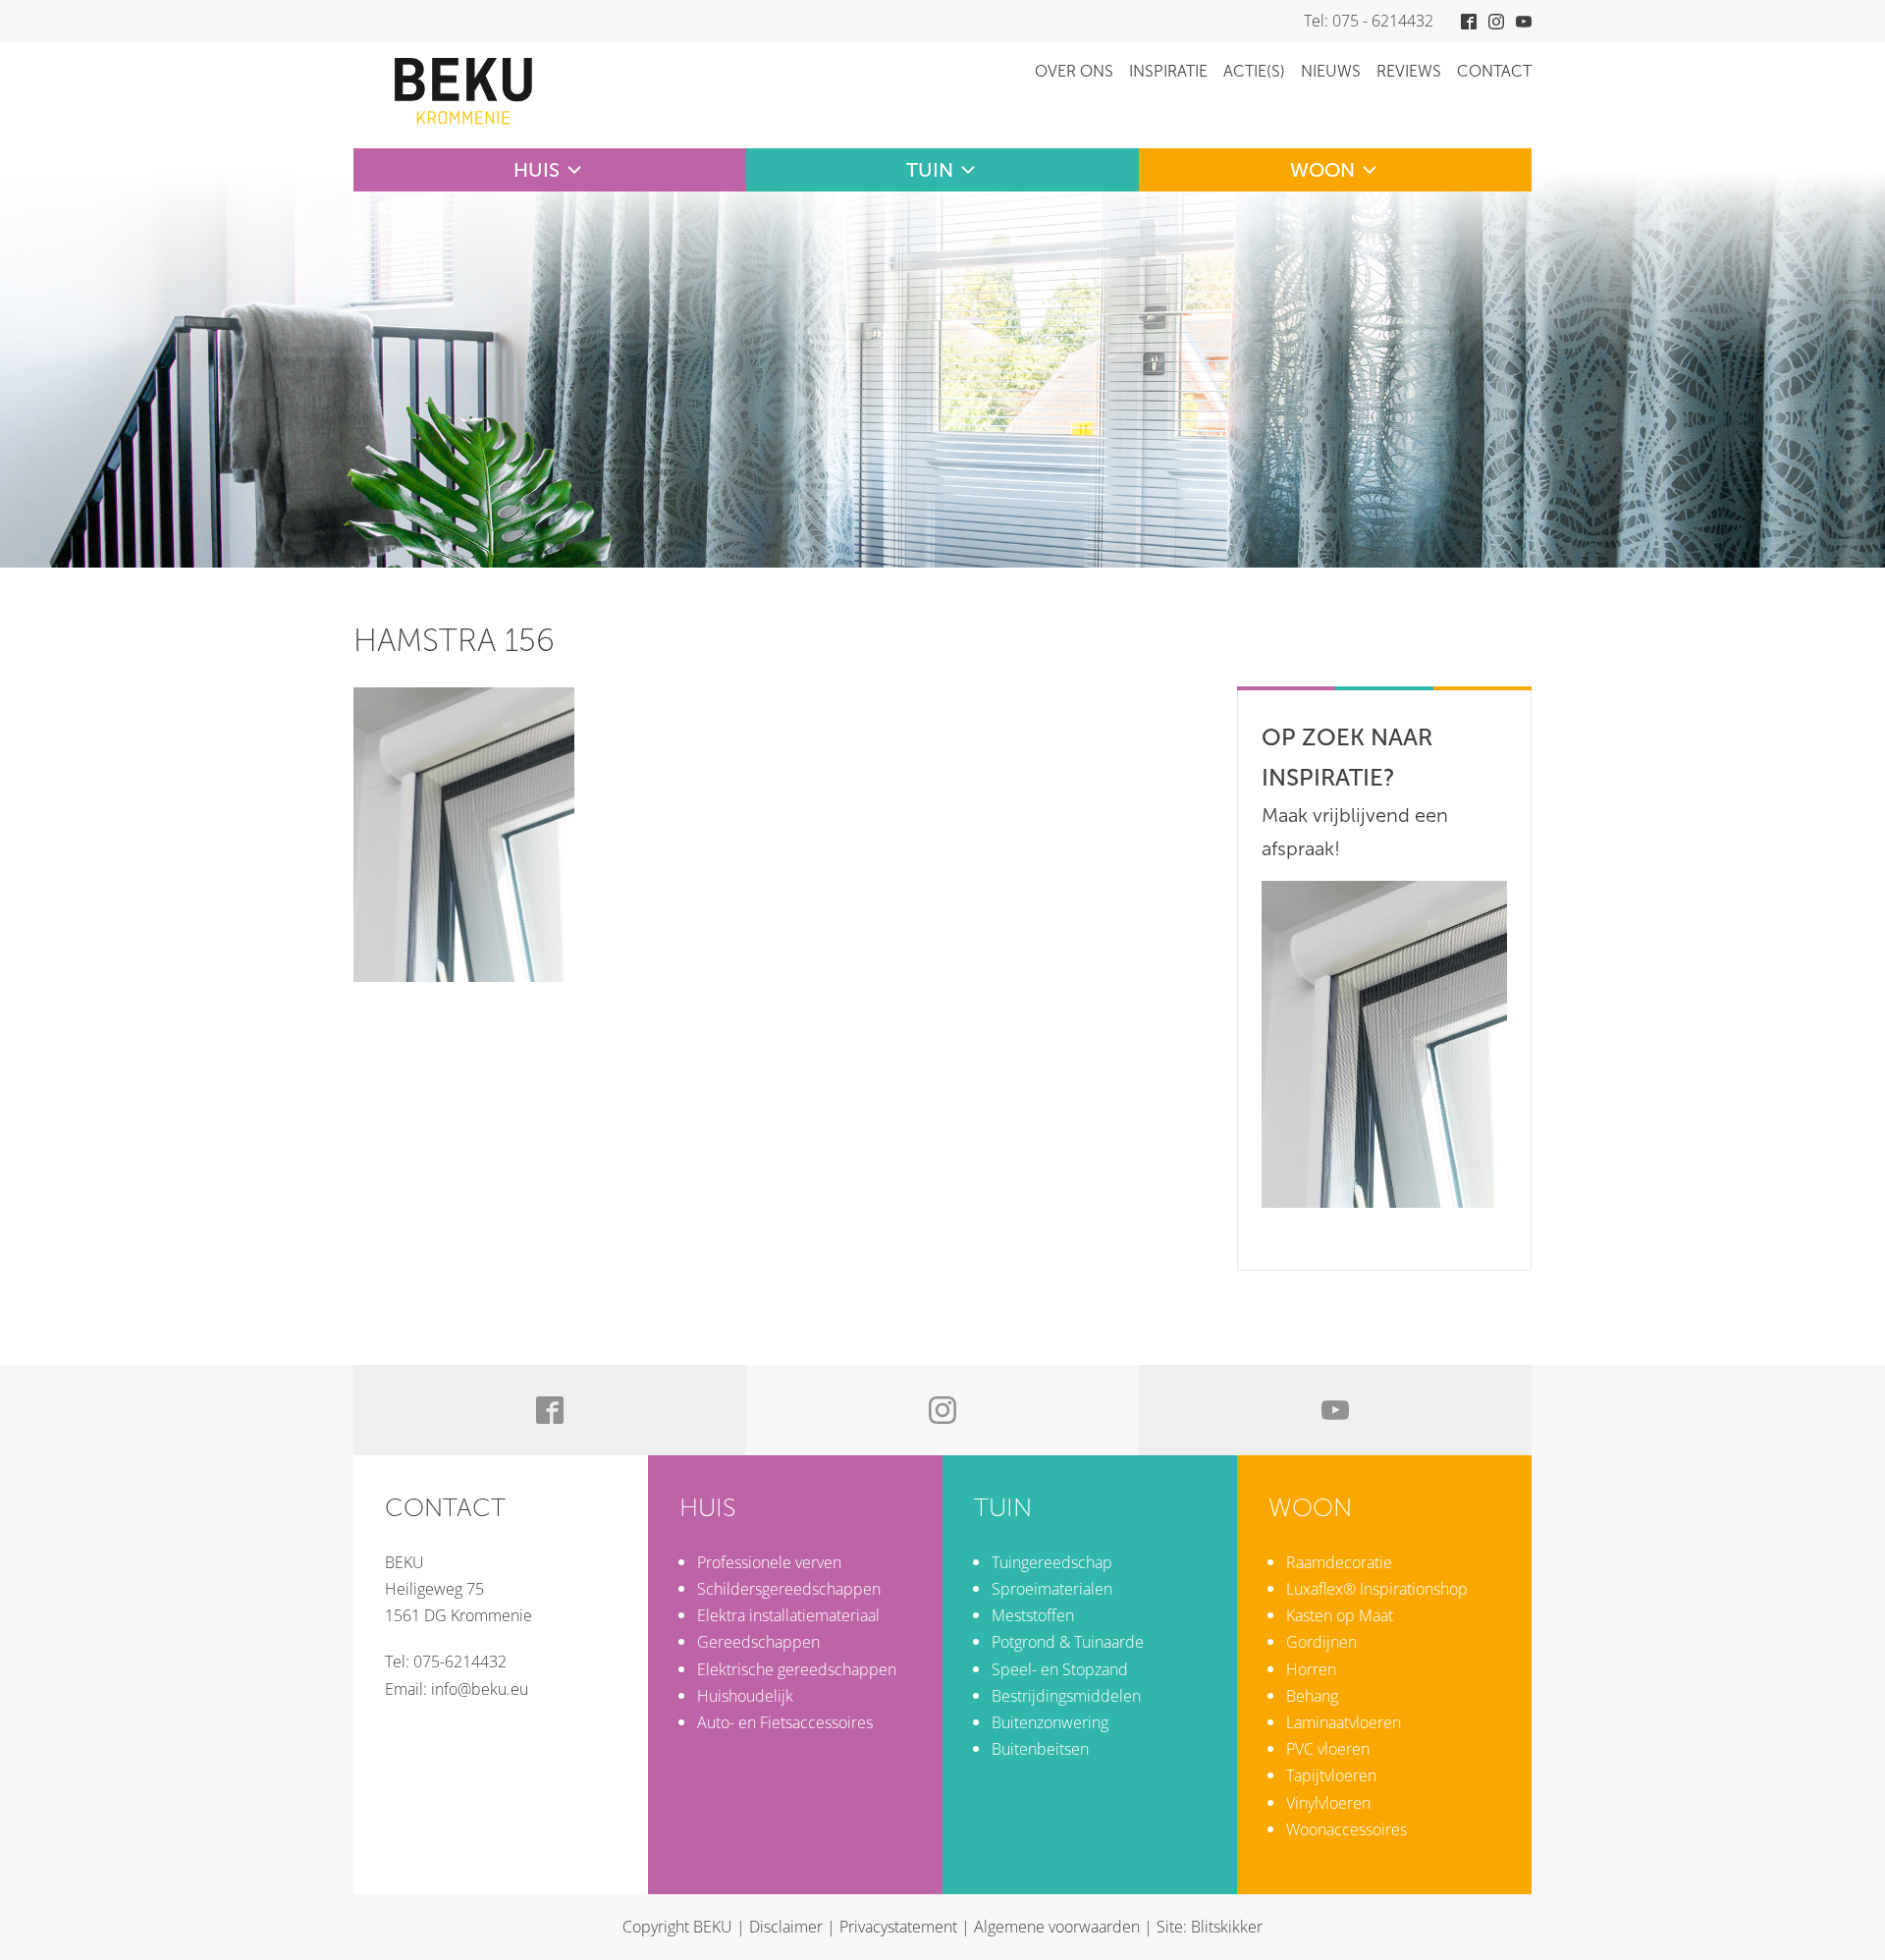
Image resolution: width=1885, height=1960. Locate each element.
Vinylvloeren (1328, 1803)
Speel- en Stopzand (1060, 1669)
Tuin (930, 170)
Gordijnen (1321, 1642)
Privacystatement (898, 1927)
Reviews (1409, 71)
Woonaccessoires (1346, 1829)
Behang (1312, 1696)
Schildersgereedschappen (789, 1589)
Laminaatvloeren (1344, 1722)
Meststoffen (1033, 1615)
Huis (537, 170)
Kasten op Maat (1340, 1615)
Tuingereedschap (1052, 1562)
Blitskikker (1227, 1927)
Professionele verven (769, 1562)
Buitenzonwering (1050, 1722)
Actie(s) (1254, 71)
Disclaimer (786, 1927)
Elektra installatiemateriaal (788, 1615)
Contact (1494, 71)
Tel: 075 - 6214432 (1369, 21)
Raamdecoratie (1339, 1562)
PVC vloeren (1328, 1749)
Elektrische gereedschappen (797, 1669)
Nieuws (1331, 71)
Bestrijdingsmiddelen (1066, 1696)
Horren (1311, 1669)
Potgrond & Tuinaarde (1068, 1642)
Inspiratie (1168, 71)
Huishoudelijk (745, 1696)
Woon (1322, 170)
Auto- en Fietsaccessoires (785, 1722)
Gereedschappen (758, 1642)
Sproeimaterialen (1052, 1589)
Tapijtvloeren (1331, 1775)
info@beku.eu (480, 1689)
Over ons (1074, 71)
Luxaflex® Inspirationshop (1377, 1589)
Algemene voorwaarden (1057, 1927)
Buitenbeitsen (1040, 1749)
